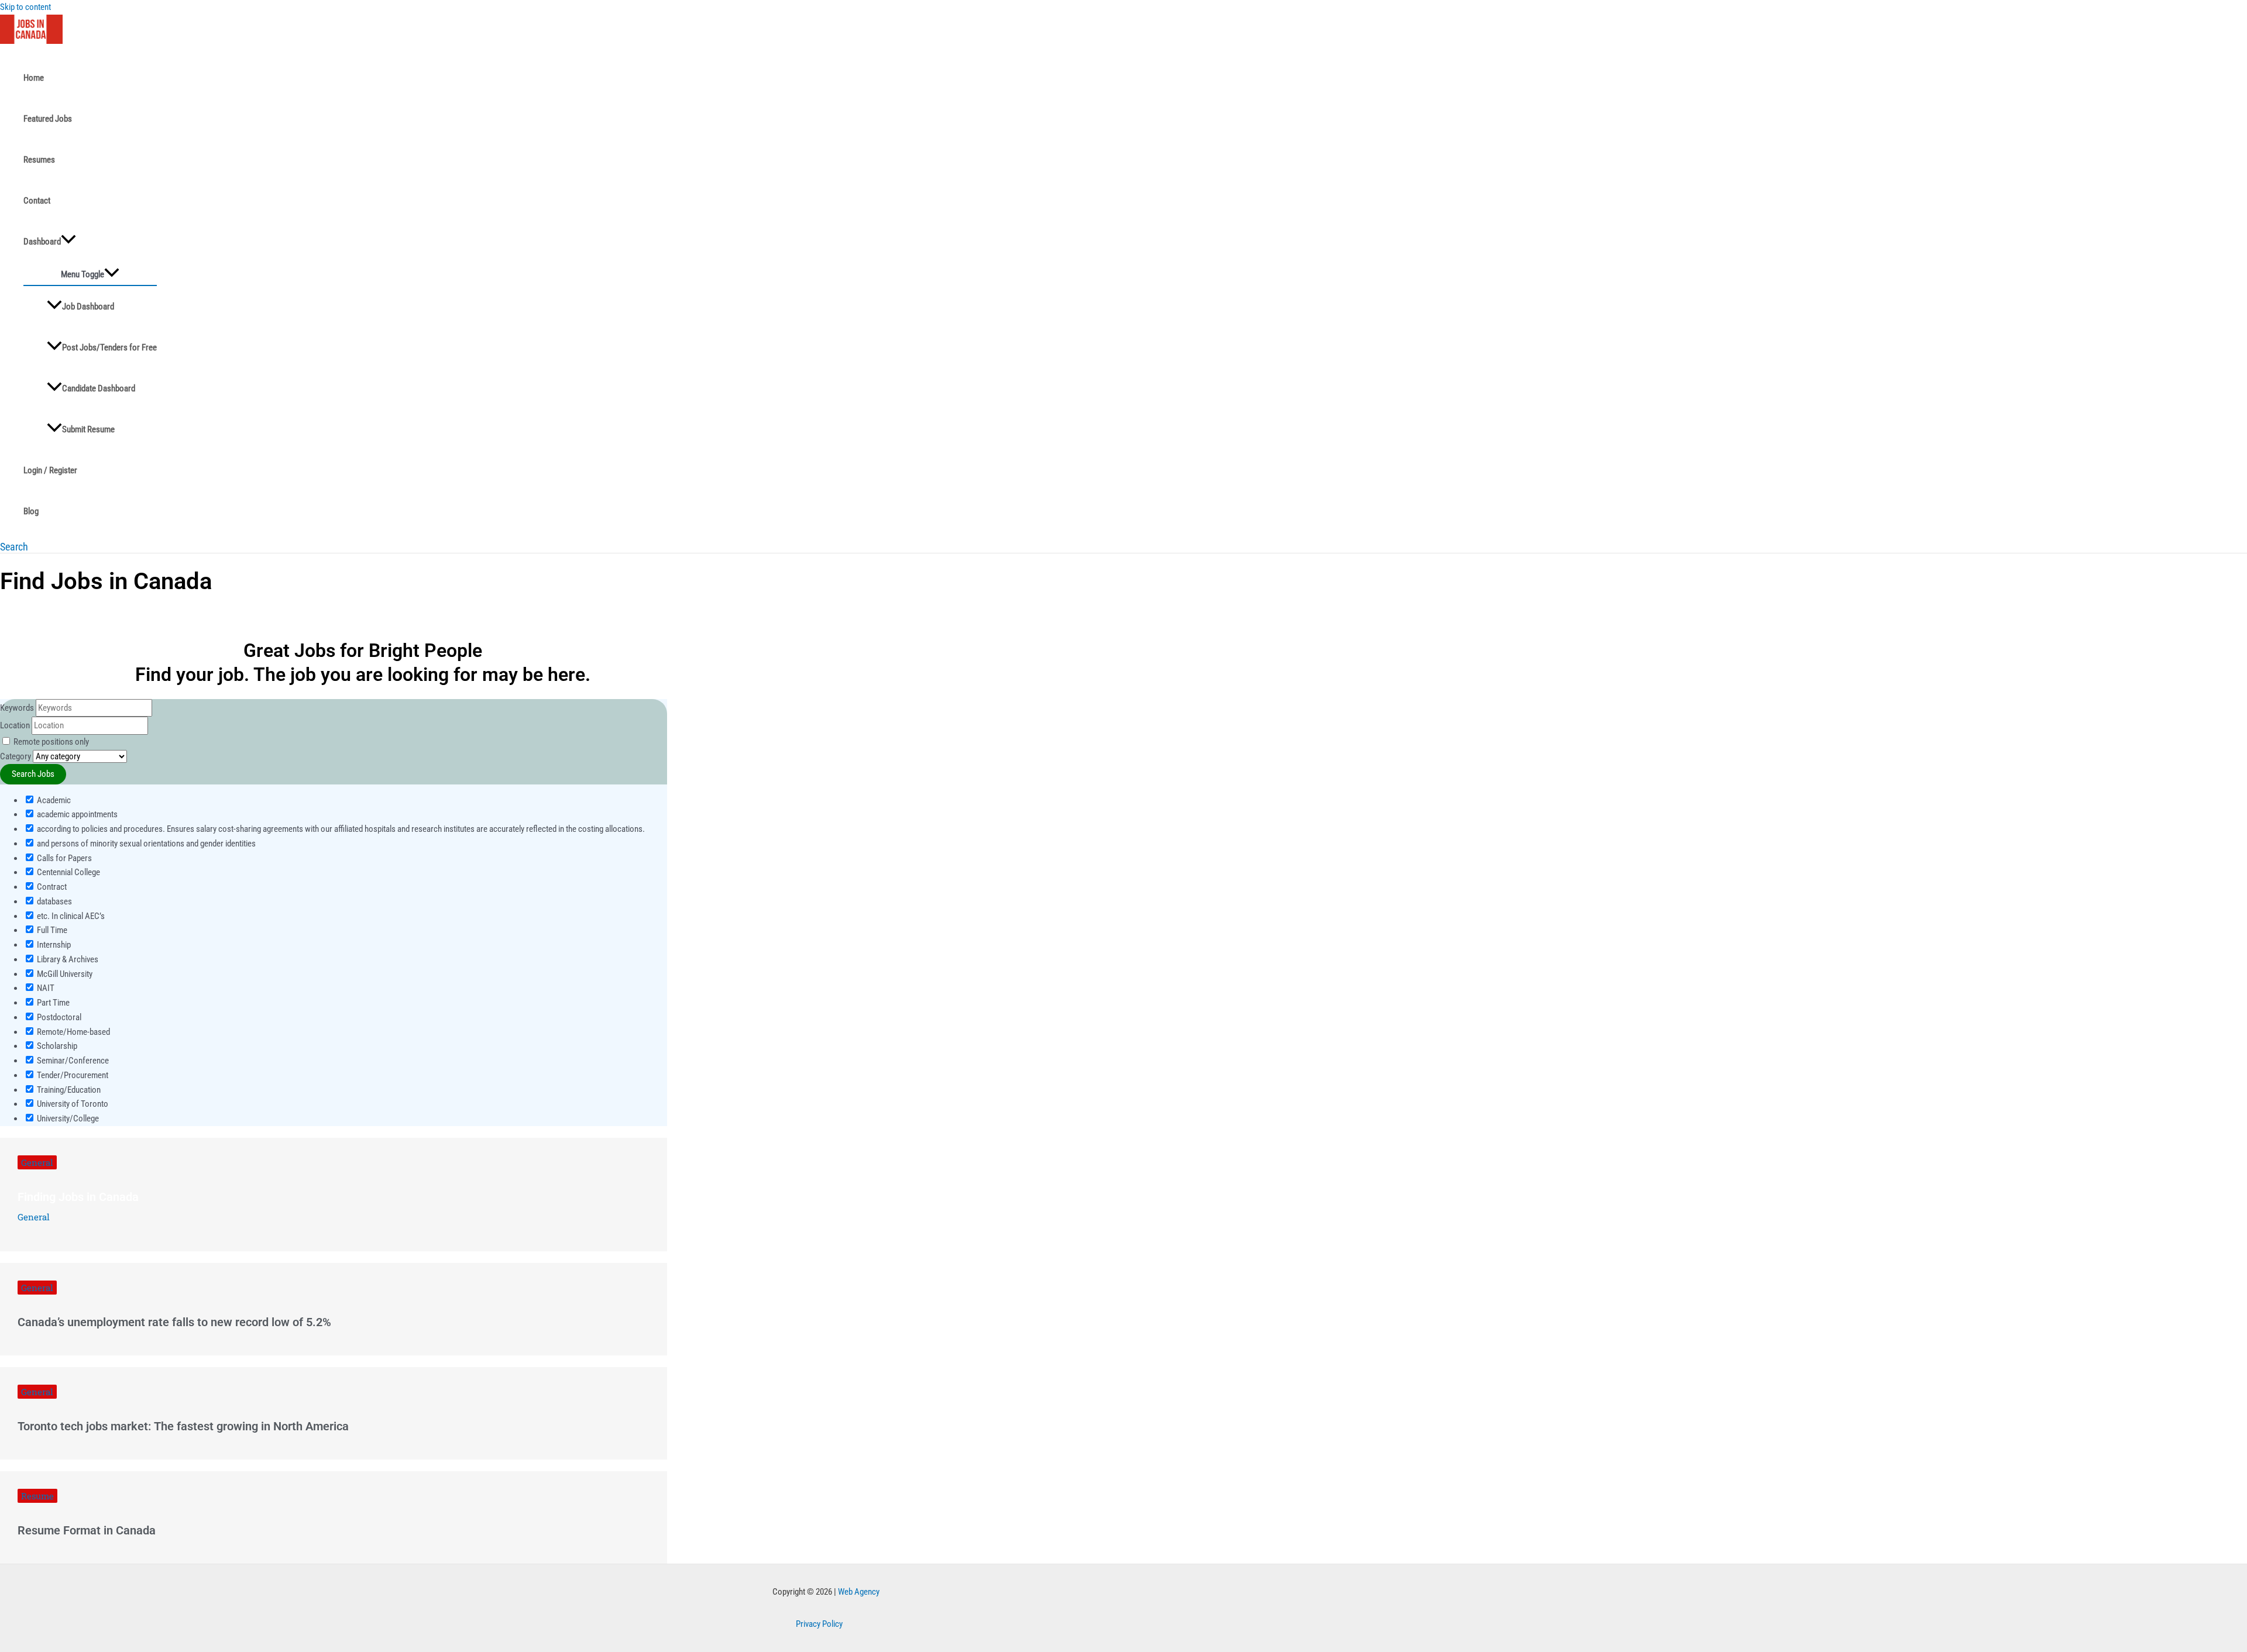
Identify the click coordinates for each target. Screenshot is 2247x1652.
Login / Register (50, 470)
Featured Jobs (48, 119)
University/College (67, 1118)
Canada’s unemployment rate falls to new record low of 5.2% (174, 1322)
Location (15, 725)
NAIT (45, 988)
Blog (31, 511)
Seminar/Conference (72, 1061)
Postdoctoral (58, 1017)
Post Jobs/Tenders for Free (109, 347)
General (37, 1162)
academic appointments (76, 814)
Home (34, 78)
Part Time (52, 1003)
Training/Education (68, 1090)
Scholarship (56, 1046)
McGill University (64, 974)
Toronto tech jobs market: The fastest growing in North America (183, 1426)
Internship (53, 945)
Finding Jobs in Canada (78, 1197)
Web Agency (859, 1592)
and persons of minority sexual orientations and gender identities (145, 844)
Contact (37, 201)
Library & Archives (67, 959)
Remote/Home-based (73, 1032)
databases (54, 901)
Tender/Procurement (72, 1075)
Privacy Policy (819, 1624)
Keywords (17, 708)
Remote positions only (51, 742)
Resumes (39, 160)
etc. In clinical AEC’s (70, 916)
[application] (68, 242)
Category (16, 756)
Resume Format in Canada (87, 1530)
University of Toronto (72, 1104)
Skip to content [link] (25, 7)
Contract (51, 887)
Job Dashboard (88, 307)
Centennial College (68, 872)
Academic (53, 800)
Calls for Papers (63, 858)
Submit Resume (88, 429)
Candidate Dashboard (99, 388)
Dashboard (42, 242)
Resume (37, 1496)
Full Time (51, 930)
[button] (14, 547)
